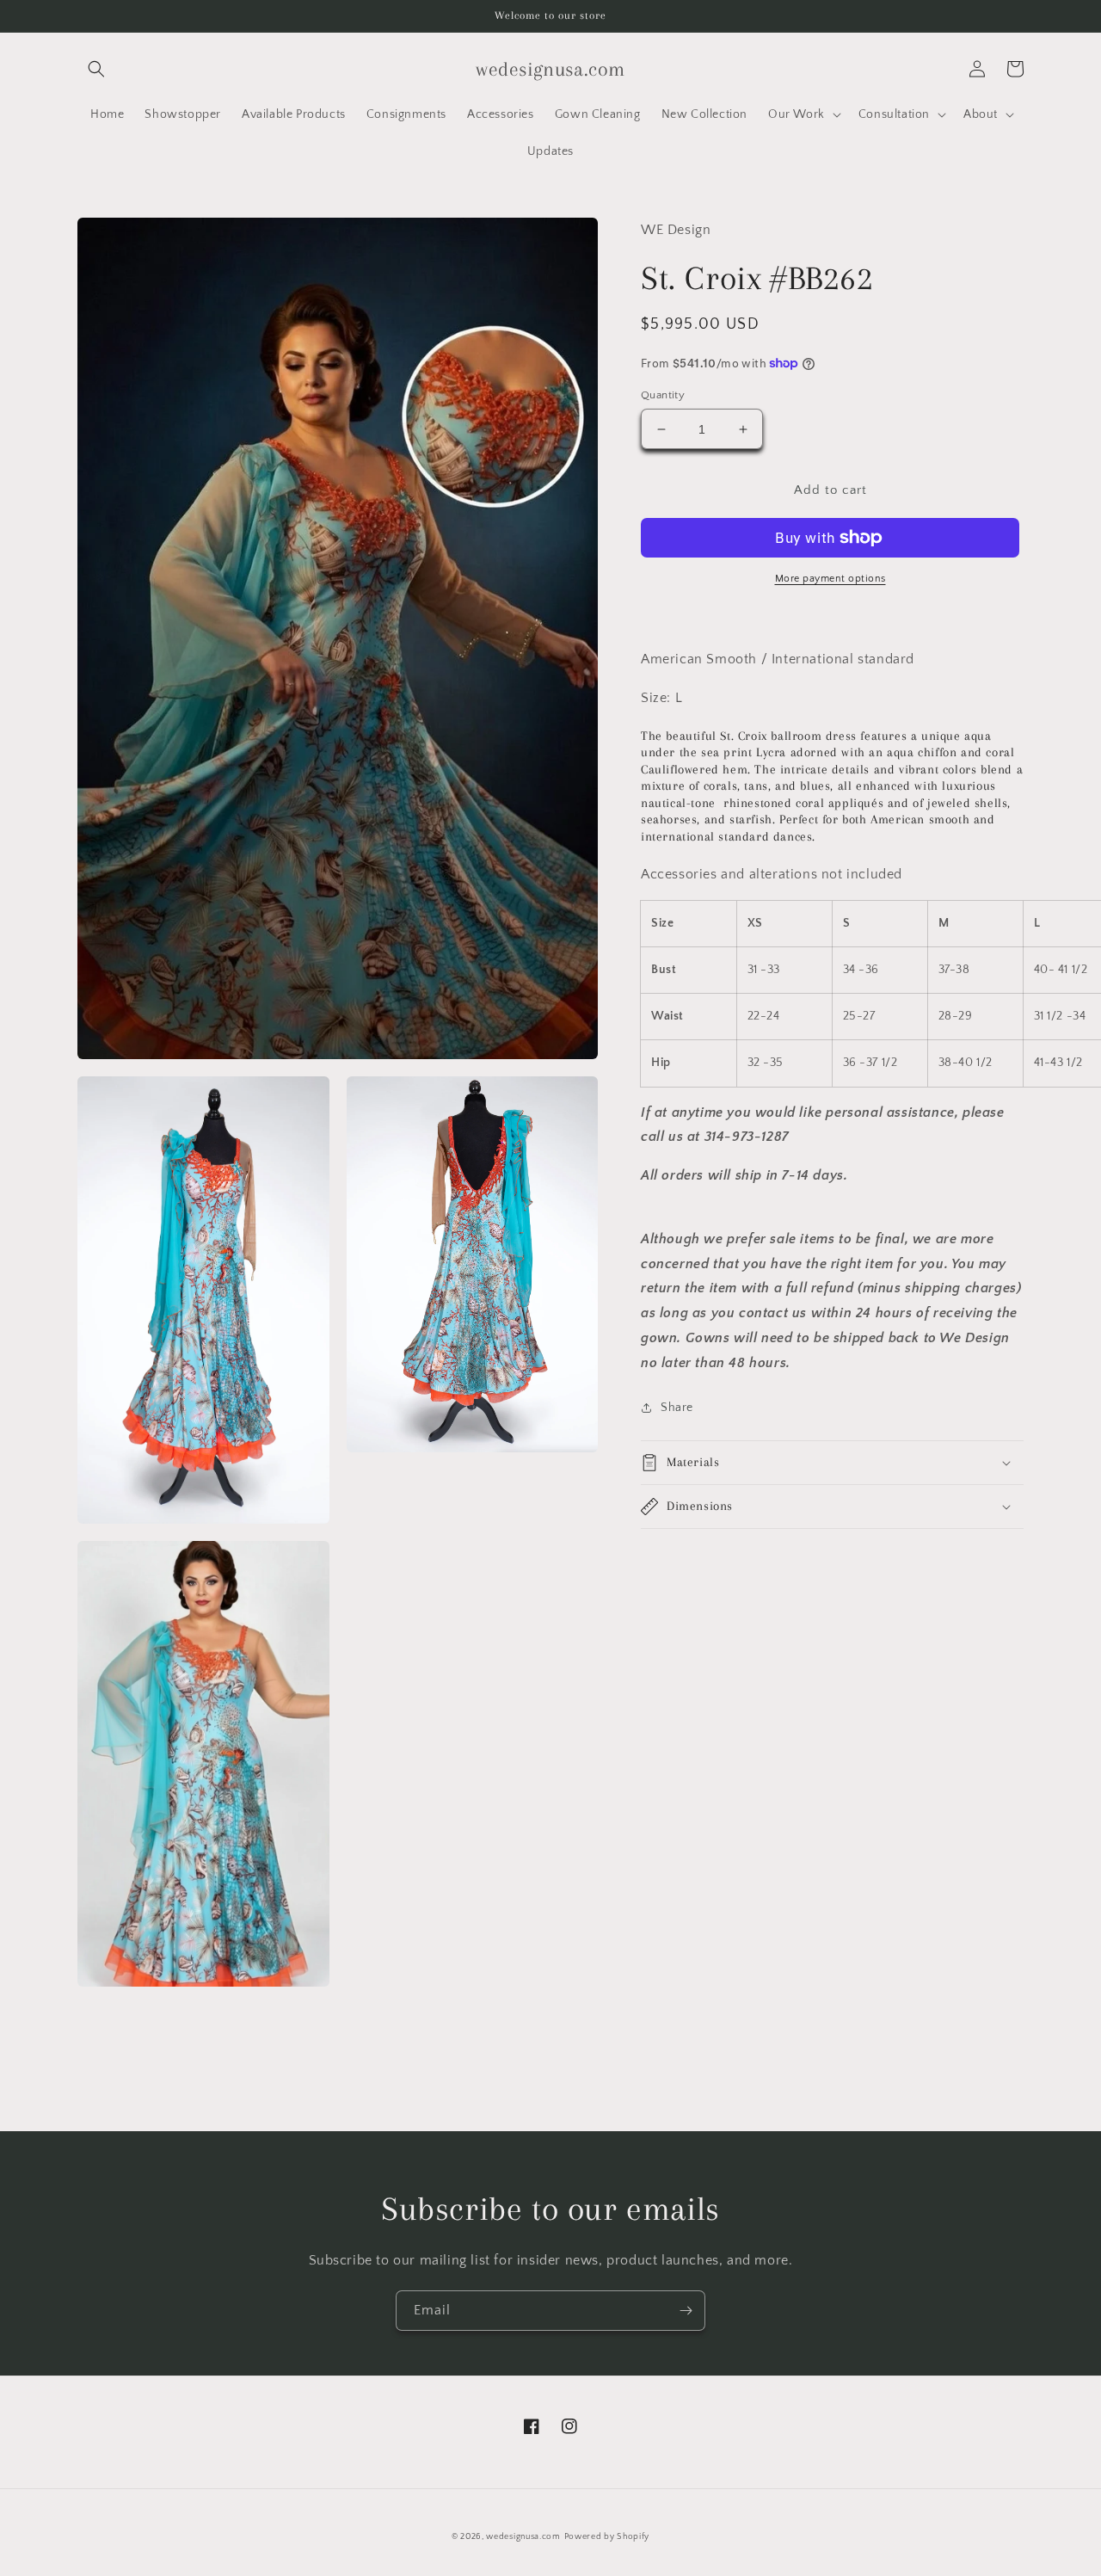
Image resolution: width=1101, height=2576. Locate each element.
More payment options (830, 579)
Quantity (663, 395)
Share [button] (677, 1408)
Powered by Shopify (607, 2537)
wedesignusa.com (523, 2537)
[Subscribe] (686, 2311)
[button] (96, 69)
